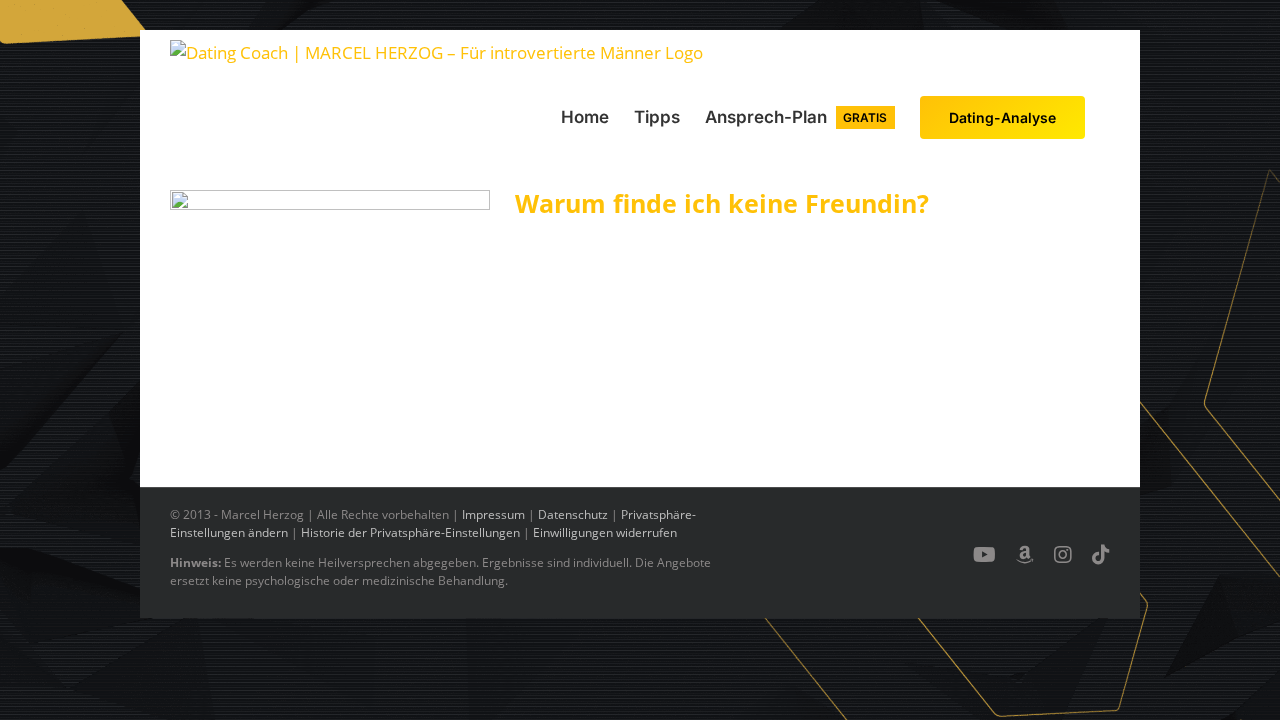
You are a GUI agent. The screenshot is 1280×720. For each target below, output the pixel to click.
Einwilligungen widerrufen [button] (605, 532)
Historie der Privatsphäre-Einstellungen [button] (410, 532)
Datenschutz (573, 514)
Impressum (493, 514)
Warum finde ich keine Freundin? (722, 203)
